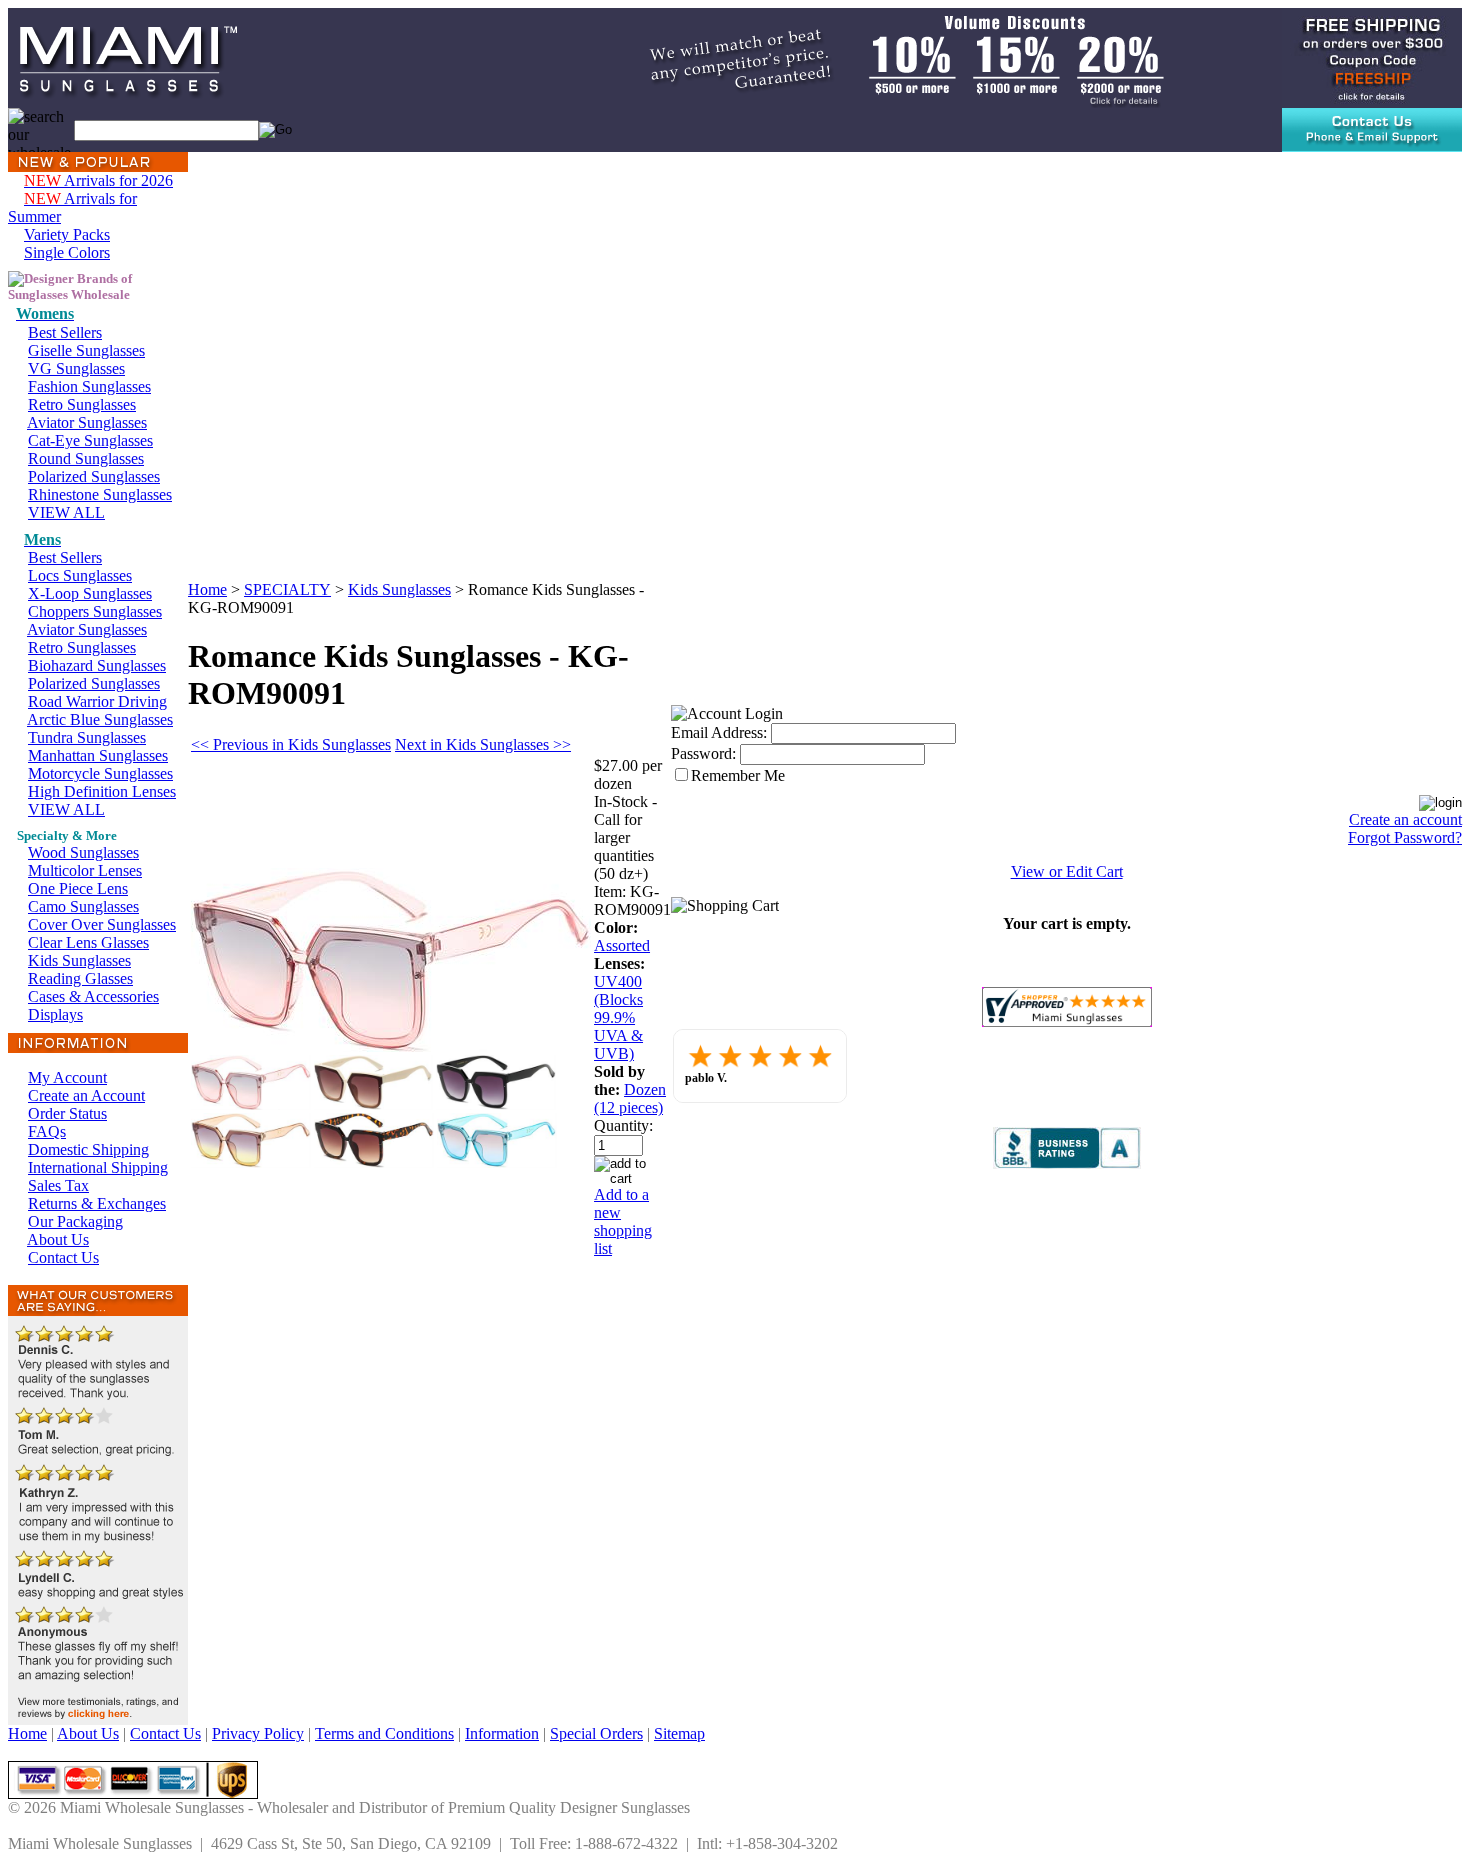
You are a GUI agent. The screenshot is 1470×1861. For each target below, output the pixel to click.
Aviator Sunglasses (87, 422)
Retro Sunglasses (82, 404)
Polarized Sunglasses (94, 476)
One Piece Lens (78, 888)
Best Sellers (65, 332)
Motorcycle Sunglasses (100, 773)
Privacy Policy (258, 1733)
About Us (58, 1239)
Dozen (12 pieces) (630, 1098)
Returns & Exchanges (97, 1203)
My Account (67, 1077)
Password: (703, 753)
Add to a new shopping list (623, 1221)
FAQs (47, 1131)
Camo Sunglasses (83, 906)
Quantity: (623, 1125)
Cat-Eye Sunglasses (90, 440)
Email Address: (719, 732)
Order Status (67, 1113)
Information (502, 1733)
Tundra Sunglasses (87, 737)
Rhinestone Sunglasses (100, 494)
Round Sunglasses (86, 458)
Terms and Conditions (384, 1733)
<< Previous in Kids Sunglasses (291, 744)
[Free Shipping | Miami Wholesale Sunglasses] (1372, 56)
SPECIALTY (287, 589)
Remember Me (738, 775)
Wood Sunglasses (83, 852)
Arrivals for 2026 (98, 180)
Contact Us (63, 1257)
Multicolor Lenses (85, 870)
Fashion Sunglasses (89, 386)
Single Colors (67, 252)
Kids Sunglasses (79, 960)
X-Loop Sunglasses (90, 593)
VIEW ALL (66, 512)
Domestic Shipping (88, 1149)
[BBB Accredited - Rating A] (1067, 1163)
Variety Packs (67, 234)
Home (207, 589)
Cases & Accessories (93, 996)
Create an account (1405, 819)
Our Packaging (75, 1221)
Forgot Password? (1405, 837)
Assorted (622, 945)
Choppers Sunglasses (95, 611)
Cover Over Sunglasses (102, 924)
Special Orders (596, 1733)
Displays (55, 1014)
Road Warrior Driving (97, 701)
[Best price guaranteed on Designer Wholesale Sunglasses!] (883, 56)
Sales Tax (58, 1185)
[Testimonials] (98, 1719)
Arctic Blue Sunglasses (100, 719)
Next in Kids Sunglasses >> (483, 744)
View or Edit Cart (1067, 871)
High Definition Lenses (102, 791)
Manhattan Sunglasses (98, 755)
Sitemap (679, 1733)
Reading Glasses (80, 978)
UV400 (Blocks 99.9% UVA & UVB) (618, 1017)
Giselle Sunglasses (86, 350)
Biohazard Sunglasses (97, 665)
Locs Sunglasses (80, 575)
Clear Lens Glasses (88, 942)
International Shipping (98, 1167)
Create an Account (86, 1095)
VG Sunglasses (76, 368)
